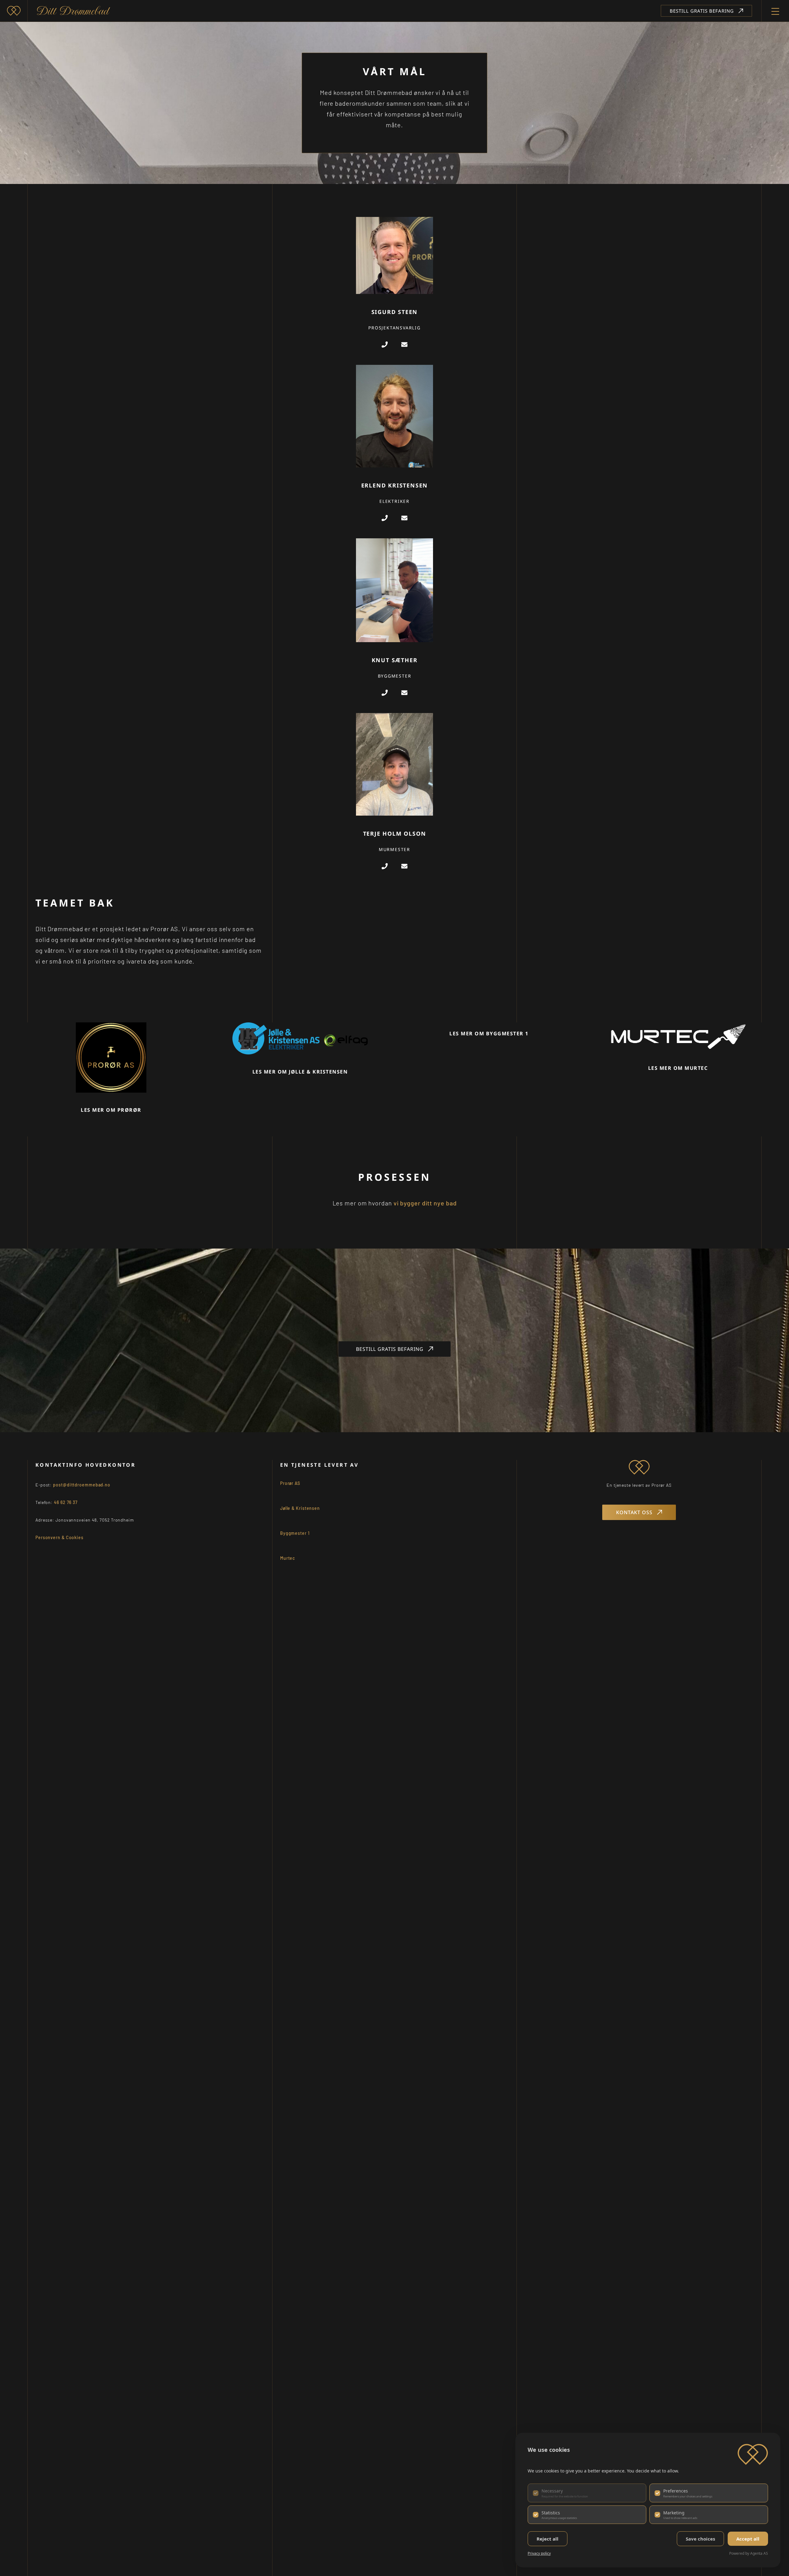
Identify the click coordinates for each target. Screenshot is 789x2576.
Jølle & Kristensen (300, 1508)
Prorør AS (290, 1483)
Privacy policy (539, 2553)
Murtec (288, 1558)
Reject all (548, 2539)
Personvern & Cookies (59, 1537)
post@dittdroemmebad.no (82, 1485)
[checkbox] (587, 2493)
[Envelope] (404, 344)
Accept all (748, 2539)
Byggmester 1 (295, 1533)
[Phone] (385, 344)
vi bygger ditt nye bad (425, 1203)
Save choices (700, 2539)
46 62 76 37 (66, 1502)
